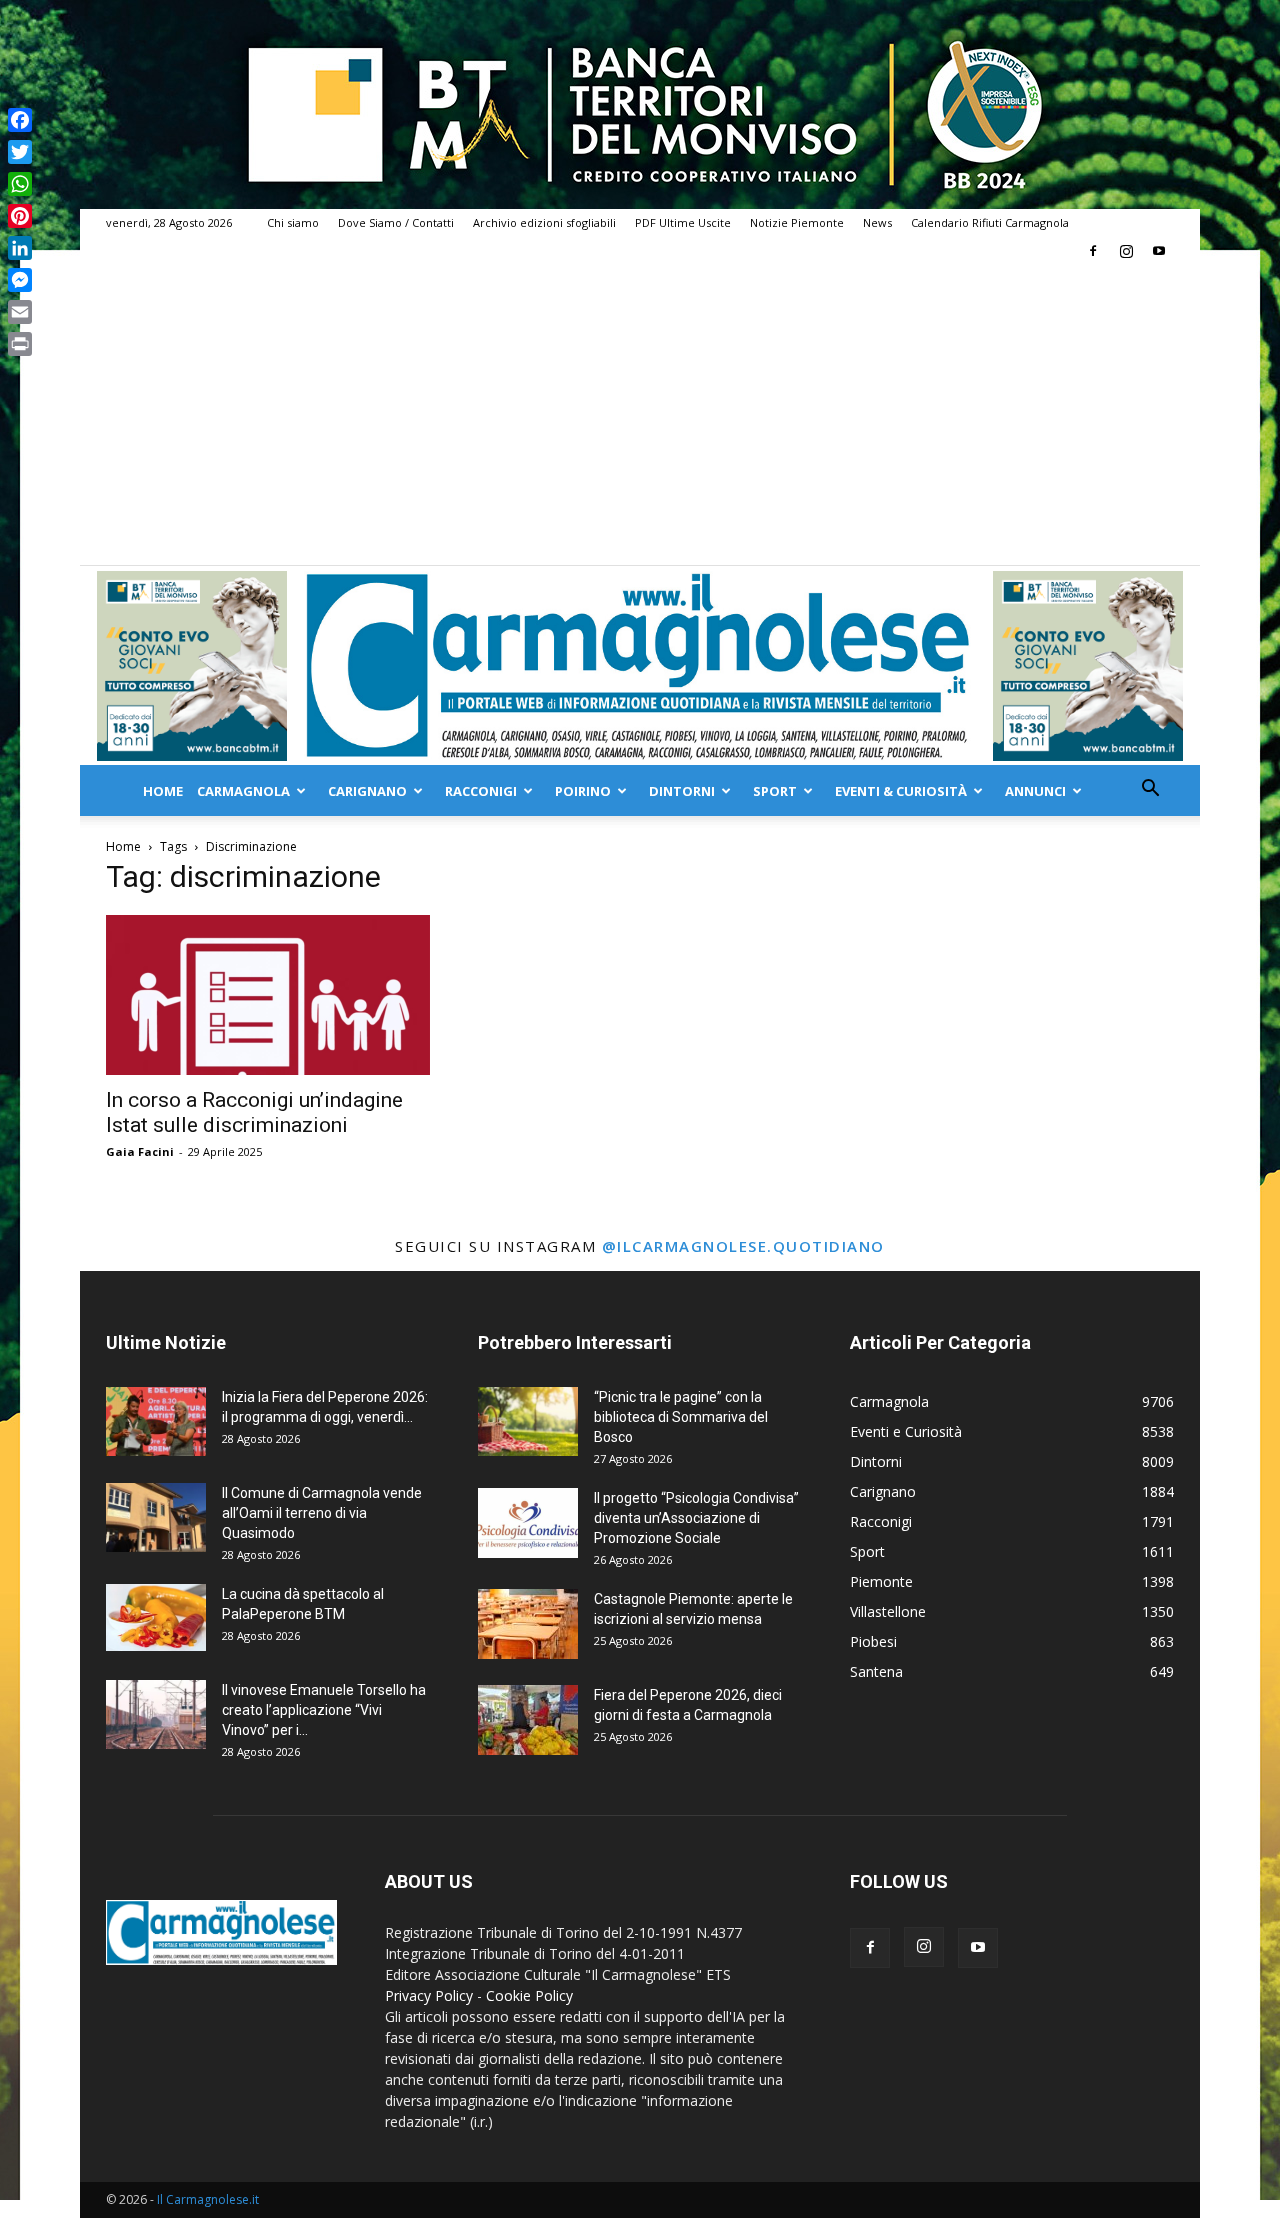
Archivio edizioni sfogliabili (544, 222)
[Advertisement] (640, 415)
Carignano (367, 791)
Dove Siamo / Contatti (396, 222)
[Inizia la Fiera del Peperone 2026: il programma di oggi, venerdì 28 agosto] (156, 1421)
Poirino (583, 791)
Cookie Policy (529, 1995)
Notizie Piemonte (797, 222)
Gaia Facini (140, 1151)
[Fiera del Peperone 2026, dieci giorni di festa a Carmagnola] (528, 1720)
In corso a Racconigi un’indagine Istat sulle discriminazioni (254, 1112)
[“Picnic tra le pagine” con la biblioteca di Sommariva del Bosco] (528, 1421)
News (877, 222)
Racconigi (481, 791)
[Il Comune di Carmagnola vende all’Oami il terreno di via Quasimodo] (156, 1517)
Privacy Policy (429, 1995)
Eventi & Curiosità (901, 791)
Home (163, 791)
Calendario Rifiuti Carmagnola (990, 222)
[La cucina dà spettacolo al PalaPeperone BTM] (156, 1617)
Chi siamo (293, 222)
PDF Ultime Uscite (683, 222)
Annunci (1035, 791)
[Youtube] (1159, 251)
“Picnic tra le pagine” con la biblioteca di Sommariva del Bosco (681, 1417)
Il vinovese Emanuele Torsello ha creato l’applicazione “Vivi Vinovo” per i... (324, 1710)
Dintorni (682, 791)
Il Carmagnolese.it (208, 2199)
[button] (1150, 790)
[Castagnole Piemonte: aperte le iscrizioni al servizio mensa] (528, 1624)
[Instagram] (1126, 251)
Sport (775, 791)
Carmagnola (243, 791)
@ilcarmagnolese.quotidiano (743, 1246)
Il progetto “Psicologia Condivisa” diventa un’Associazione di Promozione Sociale (696, 1518)
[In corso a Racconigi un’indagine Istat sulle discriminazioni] (268, 995)
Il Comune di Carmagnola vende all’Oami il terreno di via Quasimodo (322, 1513)
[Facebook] (1093, 251)
